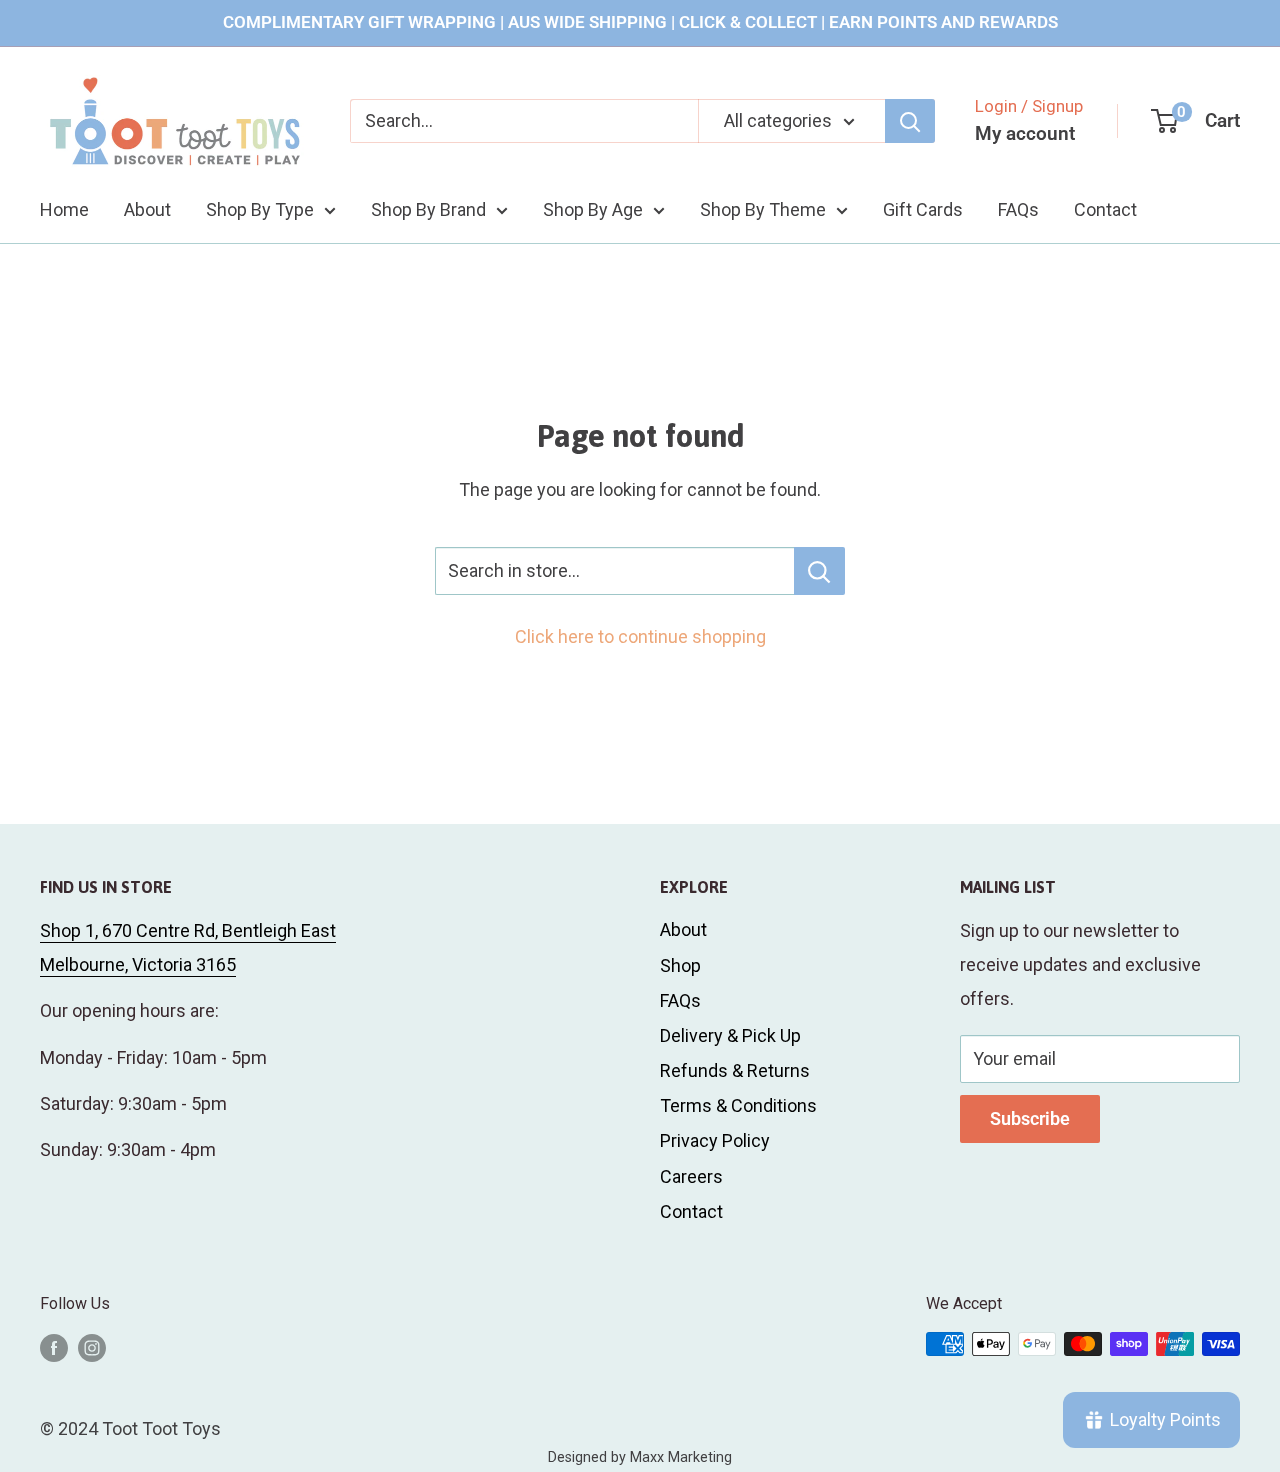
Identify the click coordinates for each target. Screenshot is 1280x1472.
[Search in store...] (819, 571)
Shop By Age (593, 208)
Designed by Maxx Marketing (640, 1457)
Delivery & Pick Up (730, 1035)
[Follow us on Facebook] (54, 1347)
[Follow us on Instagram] (92, 1347)
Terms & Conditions (738, 1105)
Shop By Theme (763, 208)
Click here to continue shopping (640, 636)
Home (64, 208)
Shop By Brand (428, 208)
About (147, 208)
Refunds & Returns (735, 1070)
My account (1025, 133)
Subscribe (1030, 1118)
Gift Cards (923, 208)
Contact (1105, 208)
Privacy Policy (715, 1140)
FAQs (1018, 208)
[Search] (910, 121)
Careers (691, 1176)
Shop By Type (260, 208)
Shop (680, 965)
